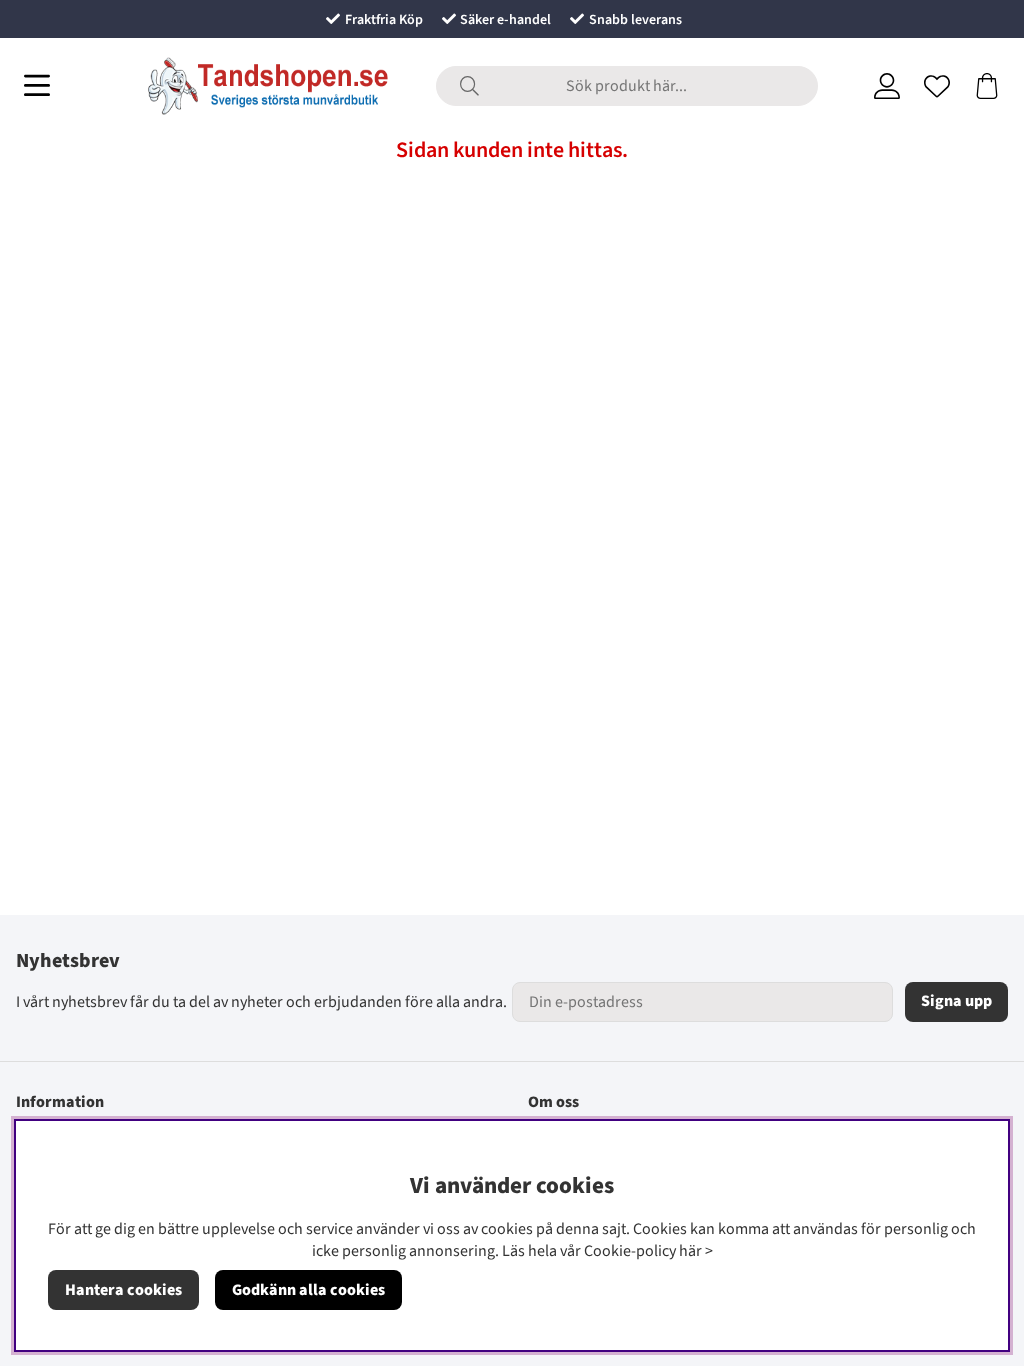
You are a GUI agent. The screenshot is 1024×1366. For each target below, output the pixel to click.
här (690, 1251)
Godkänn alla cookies (308, 1290)
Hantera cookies (123, 1290)
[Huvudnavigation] (37, 86)
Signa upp (956, 1001)
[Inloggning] (887, 86)
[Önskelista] (937, 86)
